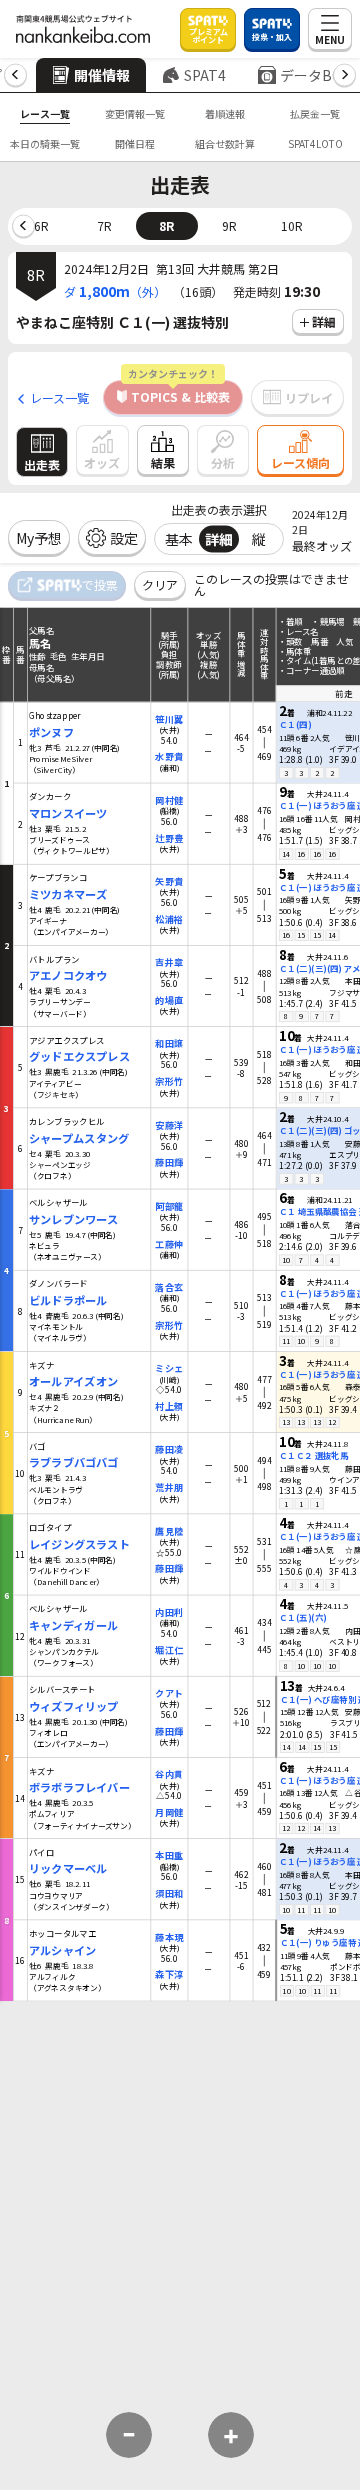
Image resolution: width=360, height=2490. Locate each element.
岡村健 (168, 799)
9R (229, 225)
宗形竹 (168, 1081)
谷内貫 (168, 1774)
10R (292, 225)
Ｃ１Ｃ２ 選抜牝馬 (313, 1455)
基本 (179, 539)
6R (41, 225)
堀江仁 (168, 1649)
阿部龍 (168, 1205)
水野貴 (168, 756)
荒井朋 (168, 1487)
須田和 (168, 1893)
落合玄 (168, 1286)
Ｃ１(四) (295, 724)
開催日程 (135, 143)
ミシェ (168, 1368)
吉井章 (168, 962)
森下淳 (168, 1974)
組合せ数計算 (225, 143)
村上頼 (168, 1405)
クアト (168, 1692)
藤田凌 (168, 1449)
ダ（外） (115, 291)
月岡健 (168, 1811)
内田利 (168, 1611)
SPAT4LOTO (315, 143)
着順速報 (225, 113)
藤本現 (168, 1936)
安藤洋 (168, 1124)
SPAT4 (205, 75)
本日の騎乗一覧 (45, 143)
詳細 (219, 539)
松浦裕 (168, 918)
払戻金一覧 (315, 113)
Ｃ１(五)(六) (303, 1617)
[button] (15, 75)
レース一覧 (45, 113)
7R (104, 225)
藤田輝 (168, 1162)
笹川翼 (168, 718)
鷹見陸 (168, 1530)
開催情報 (102, 75)
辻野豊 (168, 837)
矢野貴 (168, 880)
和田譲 (168, 1043)
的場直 (168, 999)
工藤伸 (168, 1243)
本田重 (168, 1855)
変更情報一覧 (135, 113)
